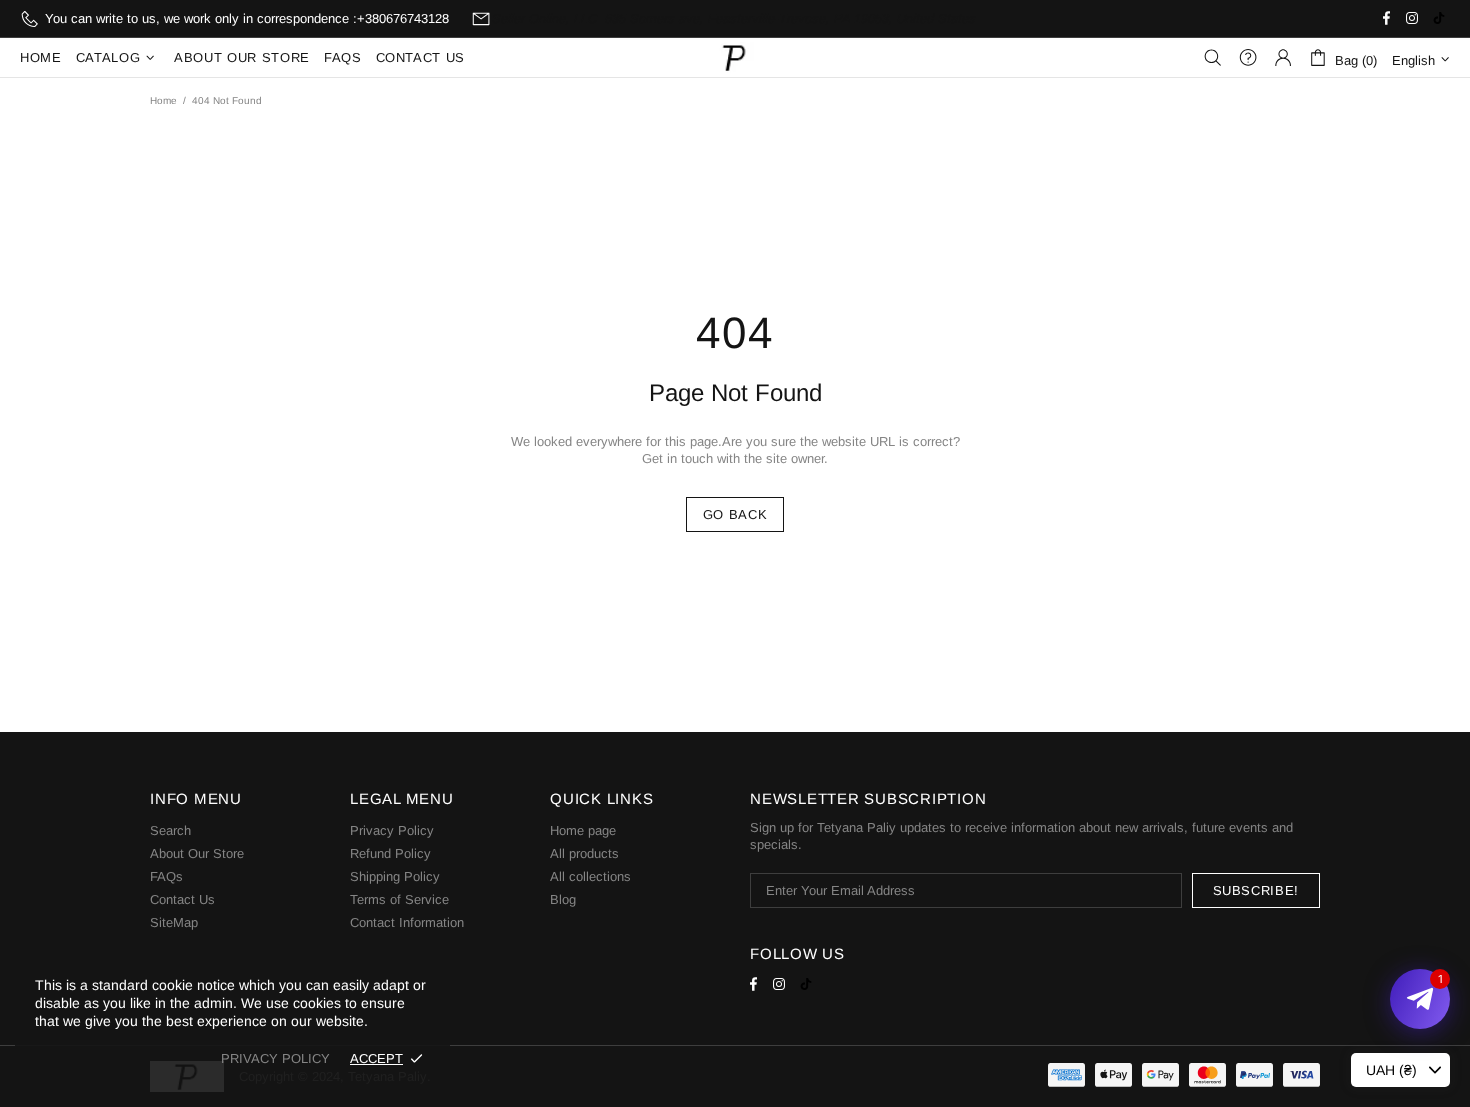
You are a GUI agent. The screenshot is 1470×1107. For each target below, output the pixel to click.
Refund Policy (390, 853)
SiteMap (174, 922)
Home (163, 100)
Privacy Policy (392, 830)
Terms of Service (399, 899)
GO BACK (735, 514)
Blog (563, 899)
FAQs (166, 876)
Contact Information (407, 922)
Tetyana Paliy (735, 57)
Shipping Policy (395, 876)
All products (584, 853)
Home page (583, 830)
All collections (590, 876)
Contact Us (182, 899)
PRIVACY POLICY (275, 1058)
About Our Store (197, 853)
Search (170, 830)
